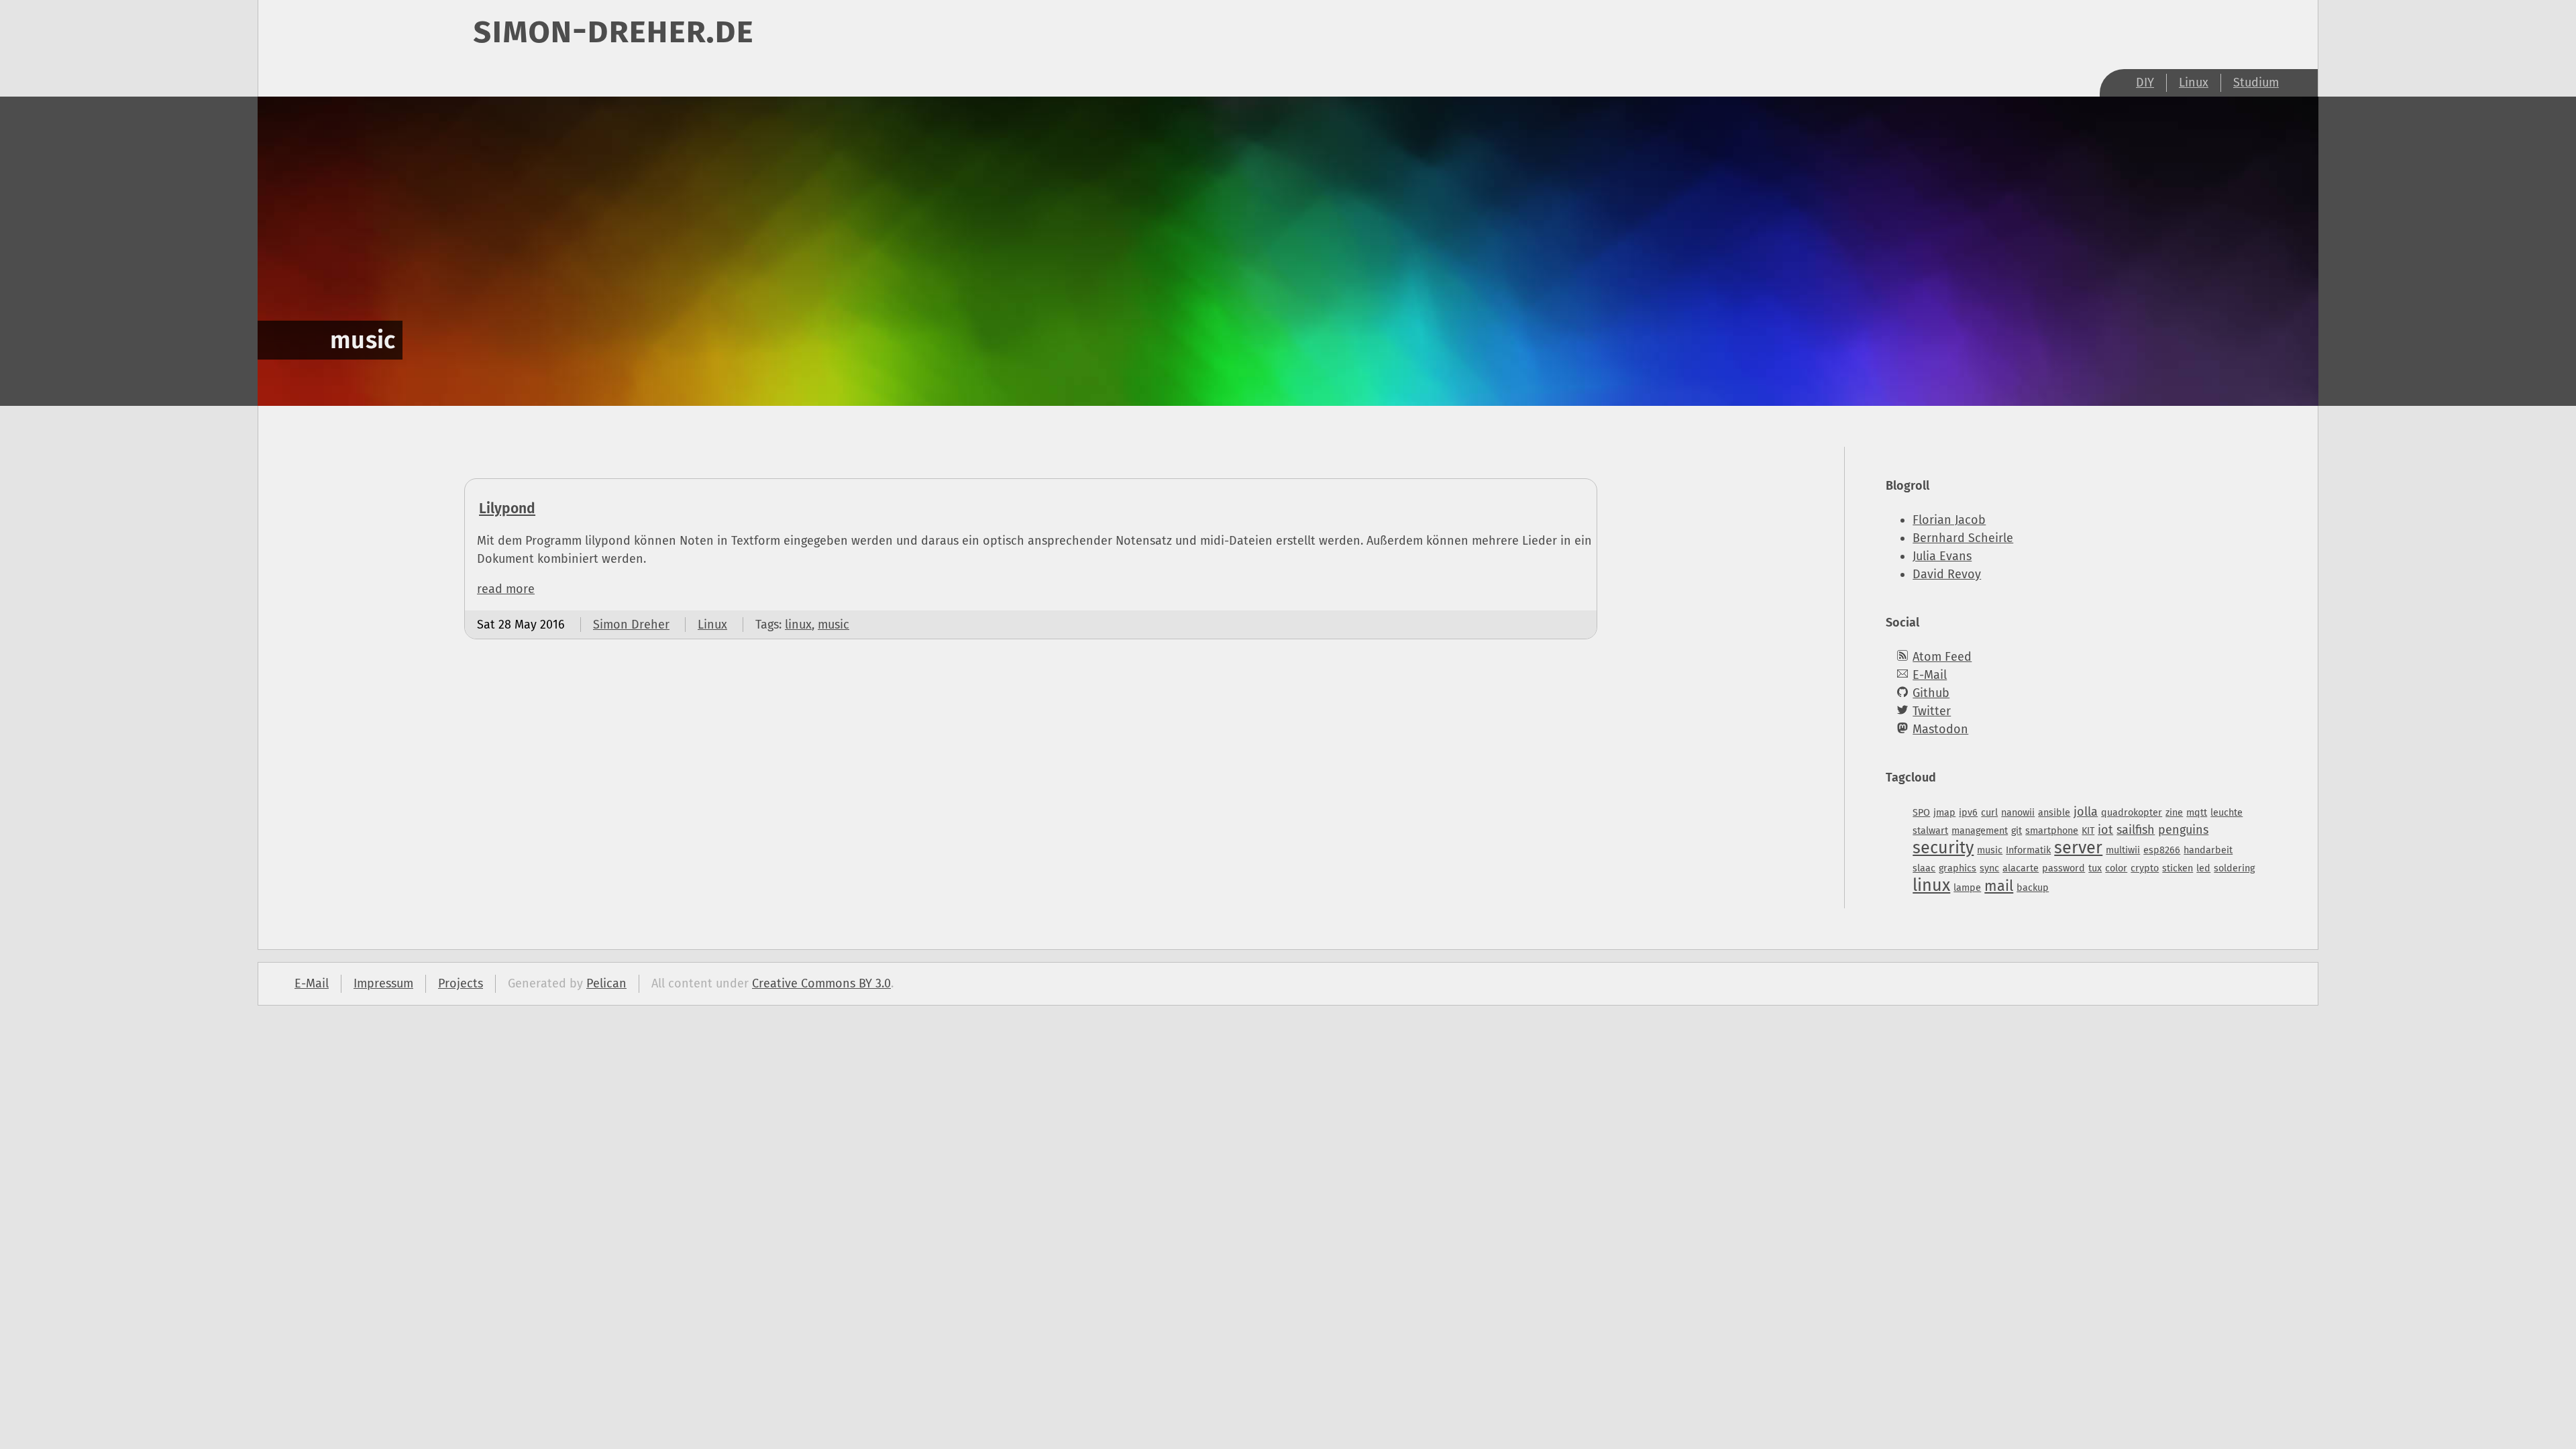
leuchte (2226, 813)
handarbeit (2208, 850)
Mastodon (1940, 729)
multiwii (2123, 850)
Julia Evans (1942, 556)
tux (2095, 868)
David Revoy (1947, 574)
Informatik (2028, 850)
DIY (2145, 83)
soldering (2234, 868)
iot (2105, 830)
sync (1989, 868)
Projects (461, 983)
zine (2174, 813)
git (2017, 831)
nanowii (2018, 813)
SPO (1921, 813)
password (2063, 868)
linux (798, 625)
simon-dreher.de (613, 30)
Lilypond (507, 508)
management (1980, 831)
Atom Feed (1942, 657)
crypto (2145, 868)
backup (2033, 888)
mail (1999, 886)
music (834, 625)
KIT (2088, 831)
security (1943, 848)
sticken (2178, 868)
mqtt (2197, 813)
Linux (2194, 83)
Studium (2256, 83)
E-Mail (1930, 675)
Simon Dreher (631, 625)
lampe (1967, 888)
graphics (1957, 868)
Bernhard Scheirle (1963, 538)
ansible (2054, 813)
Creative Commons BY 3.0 (821, 983)
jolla (2086, 812)
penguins (2183, 830)
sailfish (2136, 830)
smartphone (2052, 831)
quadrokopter (2132, 813)
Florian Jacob (1949, 520)
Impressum (383, 983)
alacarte (2021, 868)
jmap (1944, 813)
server (2078, 848)
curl (1989, 813)
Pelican (606, 983)
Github (1931, 693)
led (2203, 868)
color (2116, 868)
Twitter (1932, 711)
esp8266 (2162, 850)
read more (506, 589)
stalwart (1930, 831)
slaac (1924, 868)
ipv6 (1968, 813)
